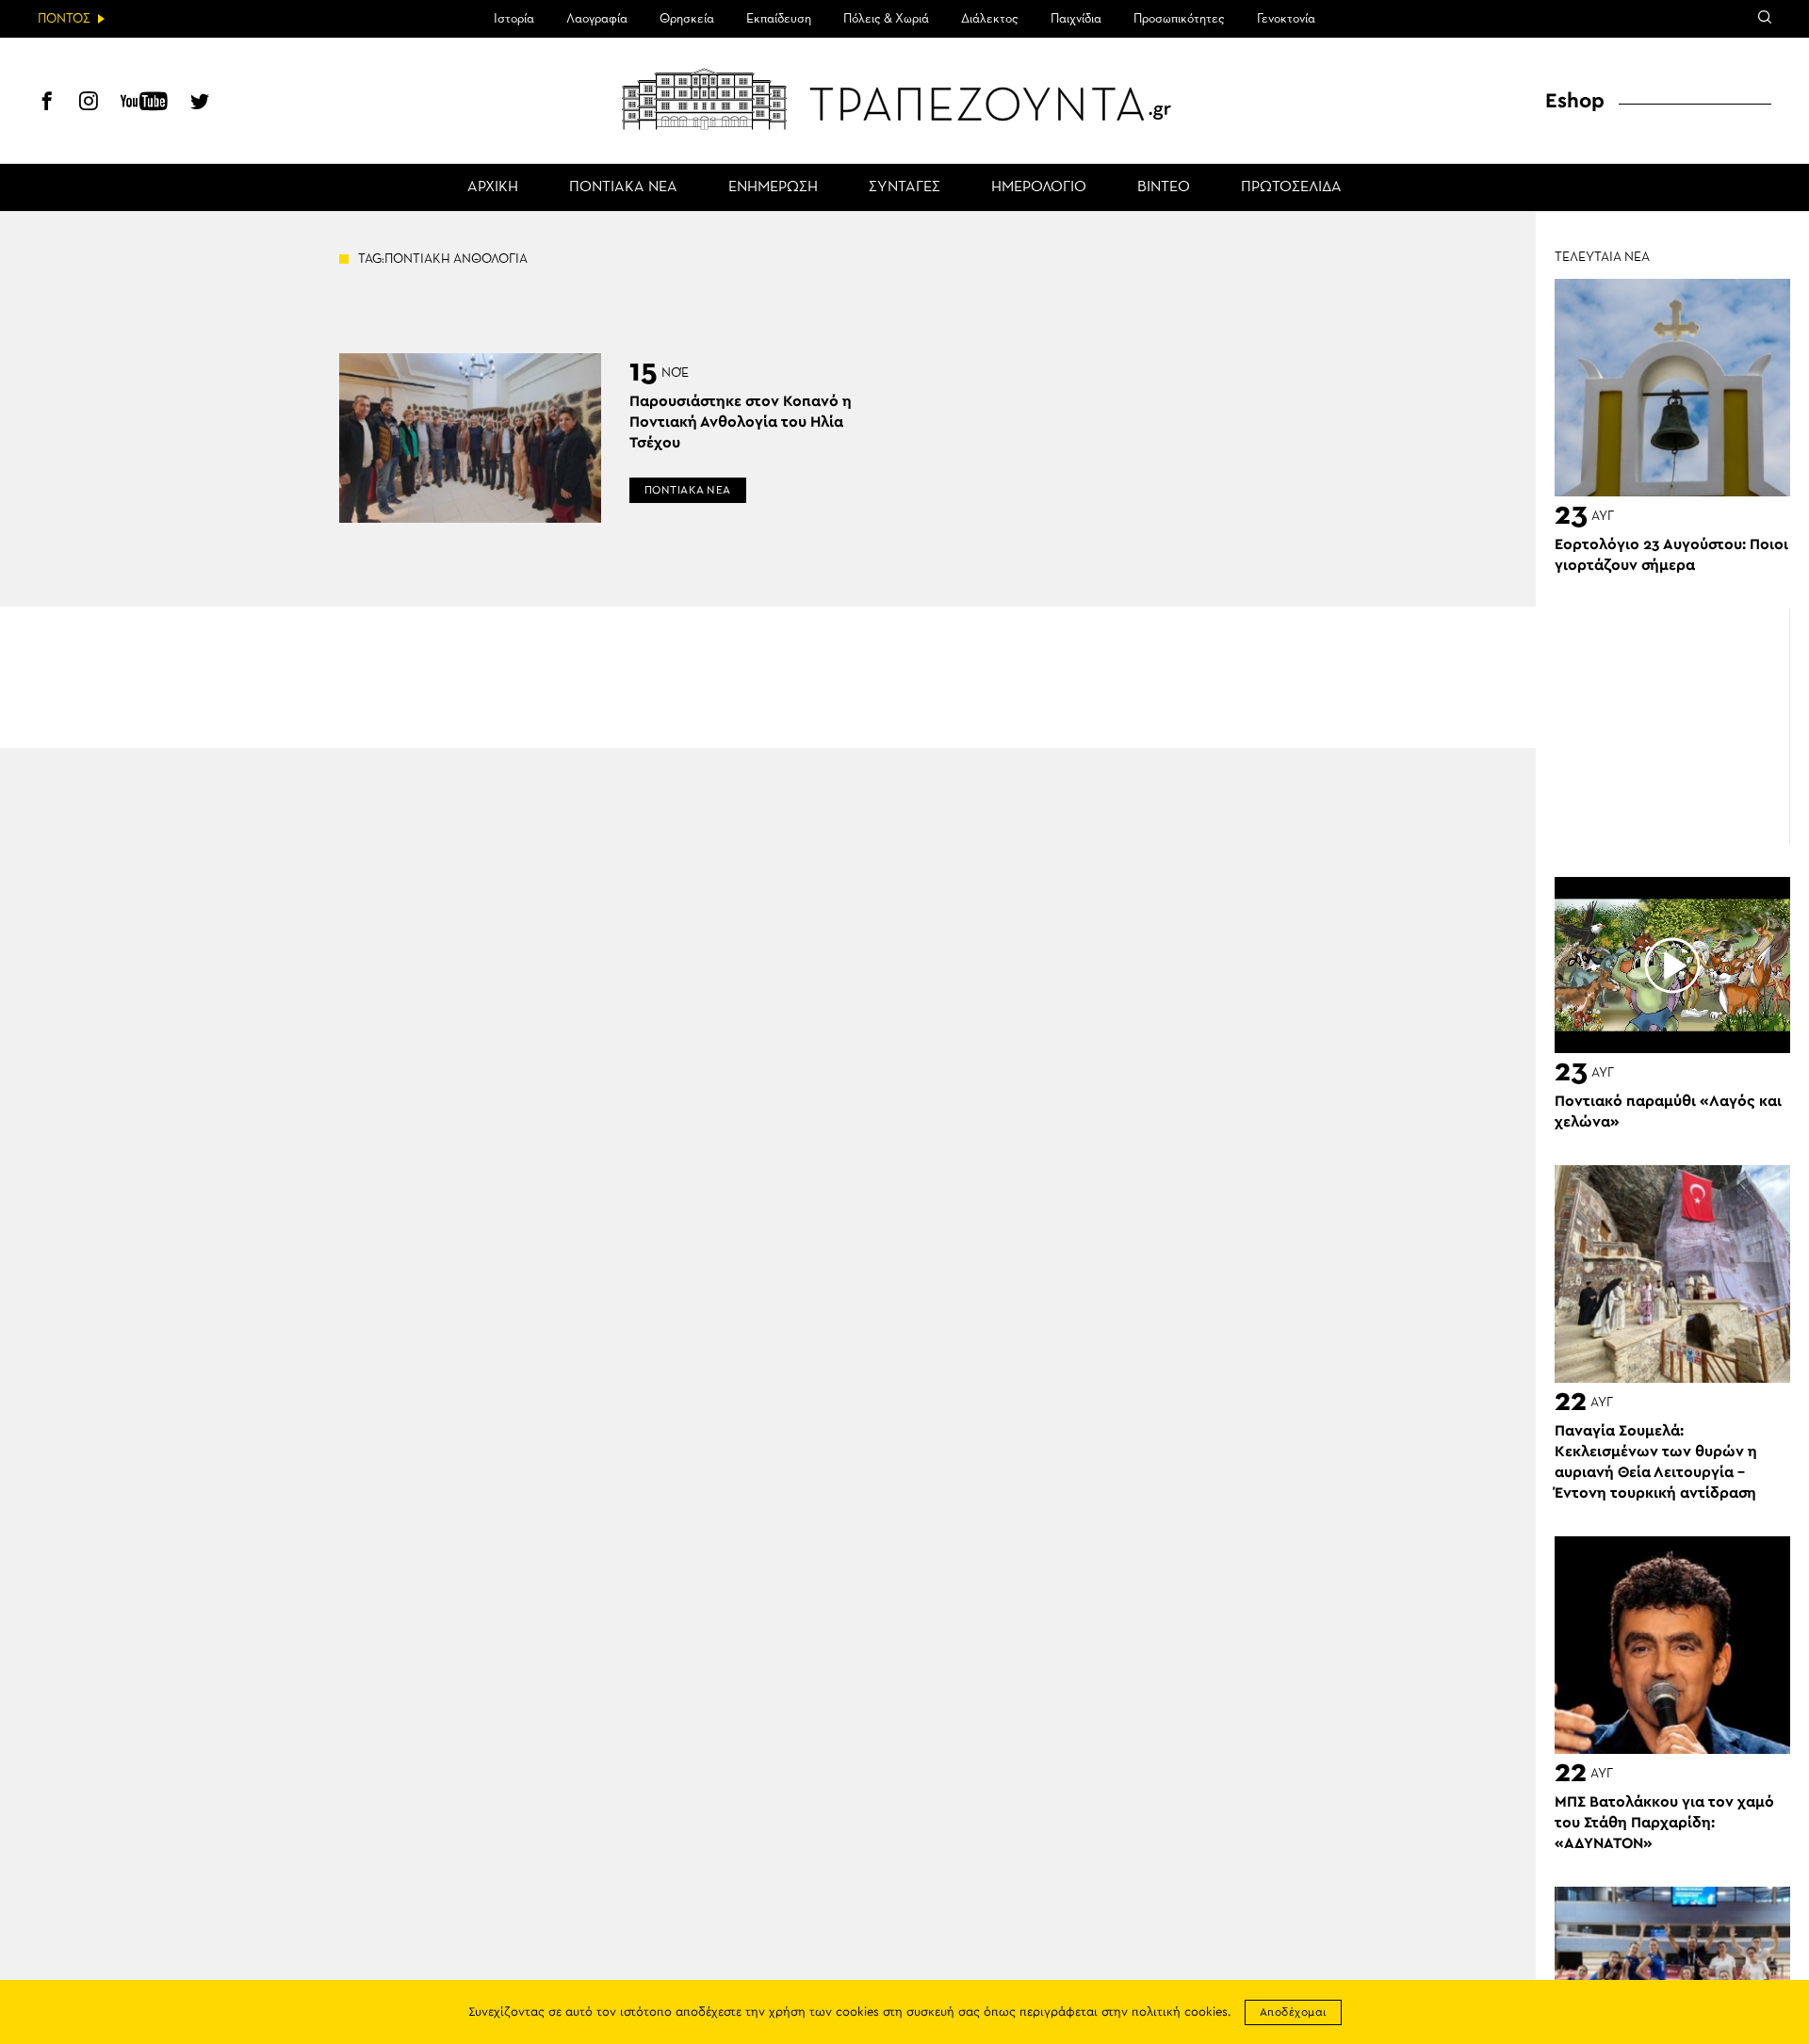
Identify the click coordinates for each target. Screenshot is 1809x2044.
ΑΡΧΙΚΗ (493, 187)
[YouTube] (144, 104)
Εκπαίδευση (779, 19)
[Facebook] (47, 104)
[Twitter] (200, 104)
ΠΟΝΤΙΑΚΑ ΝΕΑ (623, 187)
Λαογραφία (597, 19)
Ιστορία (514, 19)
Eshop (1575, 101)
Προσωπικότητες (1179, 19)
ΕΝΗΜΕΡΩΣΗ (773, 187)
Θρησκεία (687, 19)
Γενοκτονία (1286, 19)
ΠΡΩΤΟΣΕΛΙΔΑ (1291, 187)
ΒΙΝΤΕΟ (1164, 187)
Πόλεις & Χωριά (886, 19)
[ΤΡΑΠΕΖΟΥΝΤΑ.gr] (904, 99)
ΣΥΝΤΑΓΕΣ (904, 187)
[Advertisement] (1672, 726)
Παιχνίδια (1076, 19)
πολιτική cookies (1180, 2012)
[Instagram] (89, 104)
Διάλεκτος (990, 19)
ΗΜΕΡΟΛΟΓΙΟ (1039, 187)
